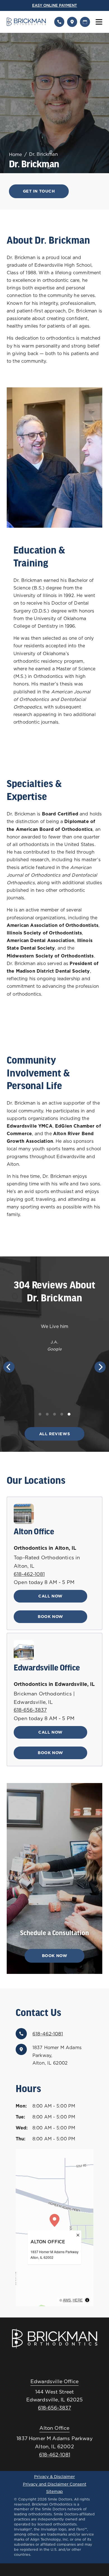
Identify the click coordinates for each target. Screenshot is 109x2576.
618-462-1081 (29, 1574)
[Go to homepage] (27, 22)
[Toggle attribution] (87, 2300)
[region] (54, 2228)
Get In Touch (39, 191)
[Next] (100, 1367)
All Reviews (54, 1434)
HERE (78, 2300)
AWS (67, 2300)
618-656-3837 (30, 1710)
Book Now (50, 1617)
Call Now (50, 1596)
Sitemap (54, 2492)
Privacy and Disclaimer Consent (55, 2484)
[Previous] (9, 1367)
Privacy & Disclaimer (54, 2477)
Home (16, 154)
